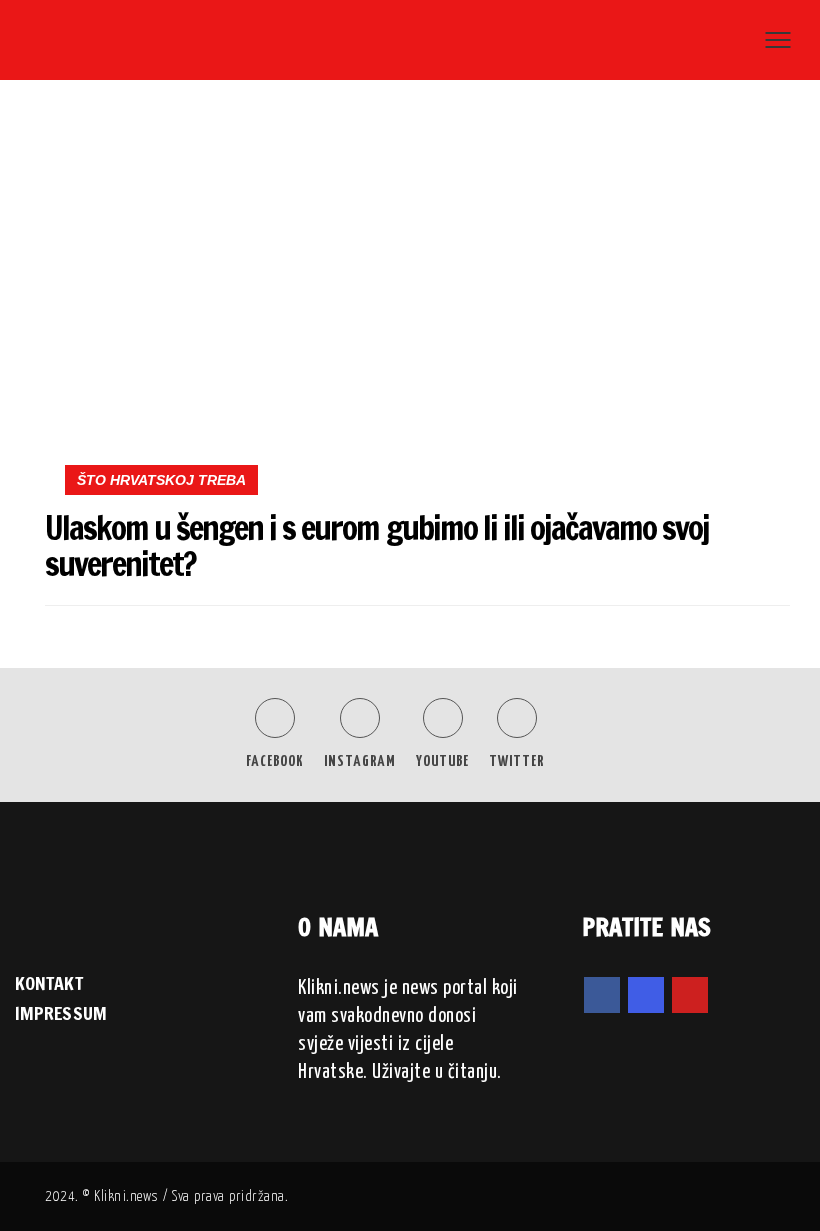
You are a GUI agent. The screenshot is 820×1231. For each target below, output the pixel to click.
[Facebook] (602, 995)
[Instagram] (646, 995)
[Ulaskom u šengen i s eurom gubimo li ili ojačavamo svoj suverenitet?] (417, 294)
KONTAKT (49, 983)
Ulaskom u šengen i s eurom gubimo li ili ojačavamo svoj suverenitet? (377, 545)
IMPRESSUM (61, 1013)
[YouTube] (690, 995)
